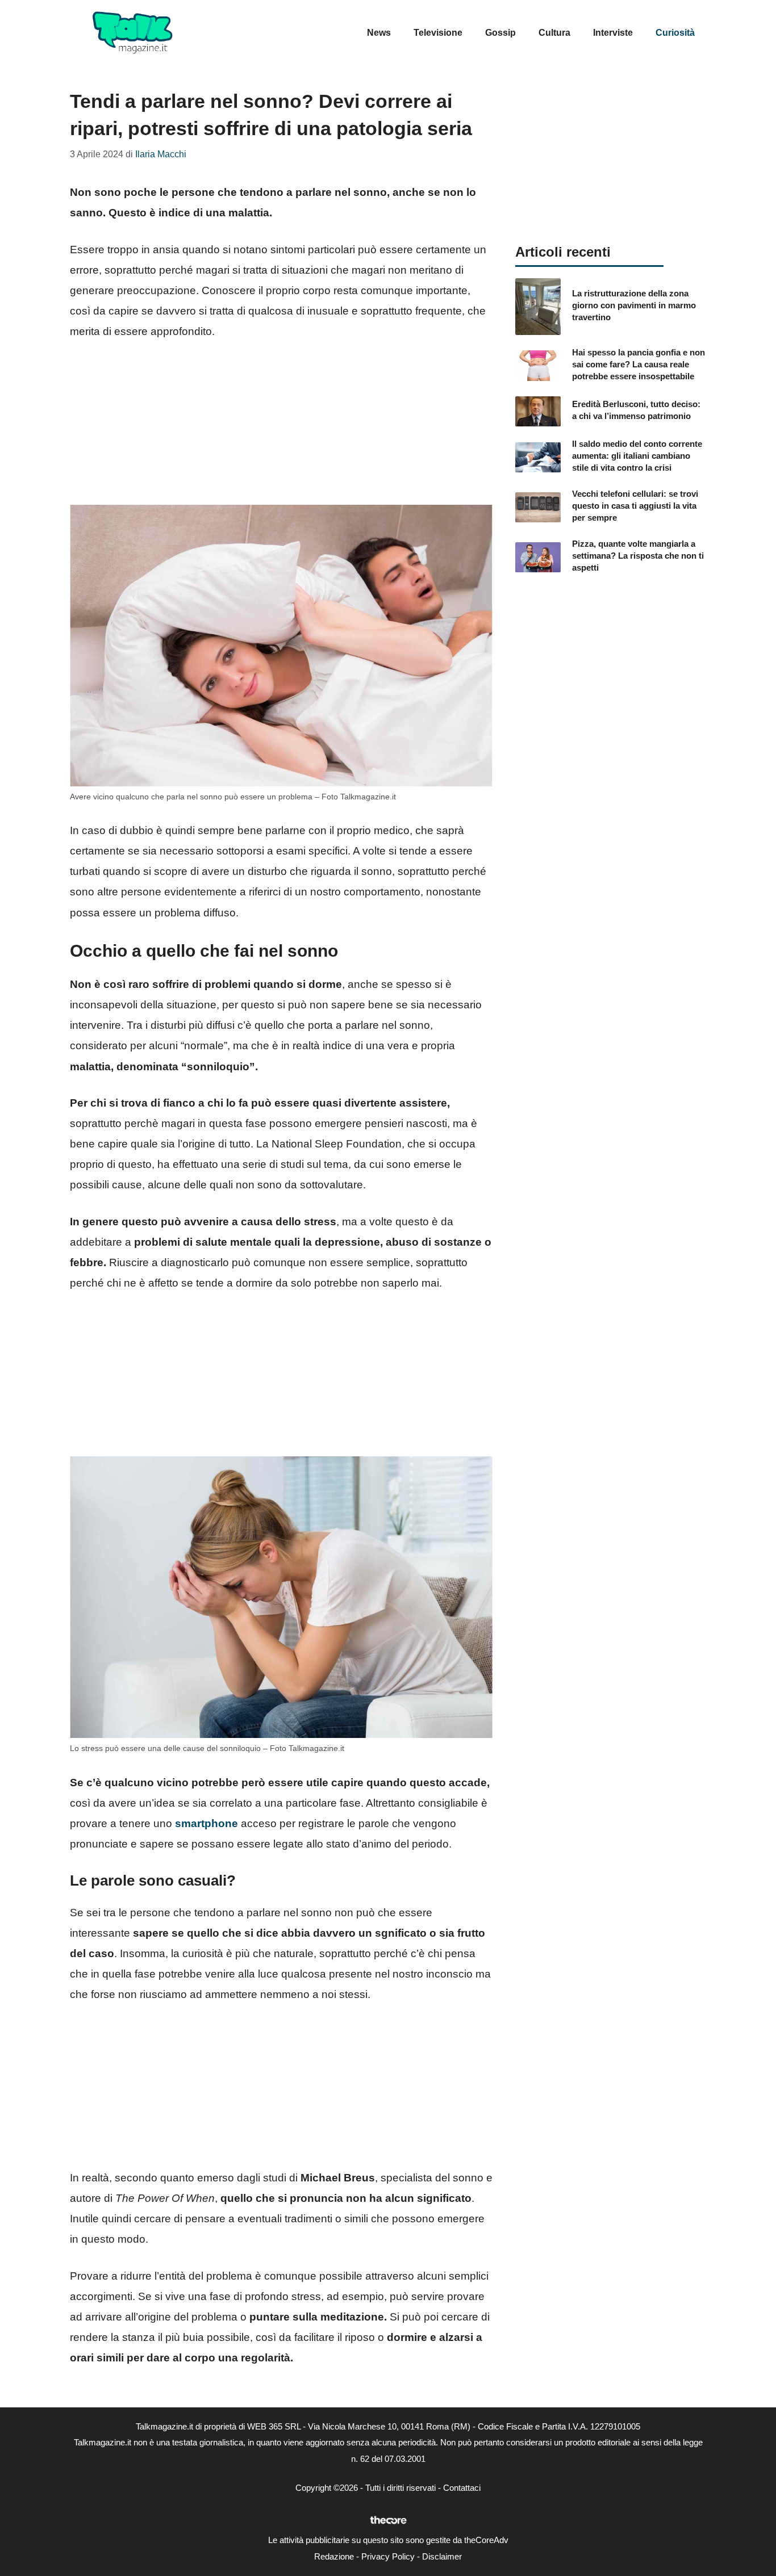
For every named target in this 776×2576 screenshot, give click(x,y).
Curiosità (675, 33)
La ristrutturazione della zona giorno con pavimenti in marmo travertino (634, 305)
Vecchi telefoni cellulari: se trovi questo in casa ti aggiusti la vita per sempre (635, 506)
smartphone (206, 1823)
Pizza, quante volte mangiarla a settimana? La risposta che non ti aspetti (638, 556)
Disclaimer (442, 2556)
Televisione (438, 33)
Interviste (613, 33)
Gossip (500, 33)
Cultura (554, 33)
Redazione (334, 2556)
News (379, 33)
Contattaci (462, 2488)
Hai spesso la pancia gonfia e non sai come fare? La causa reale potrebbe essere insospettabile (639, 364)
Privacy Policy (388, 2556)
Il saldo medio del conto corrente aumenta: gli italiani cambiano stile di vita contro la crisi (637, 456)
